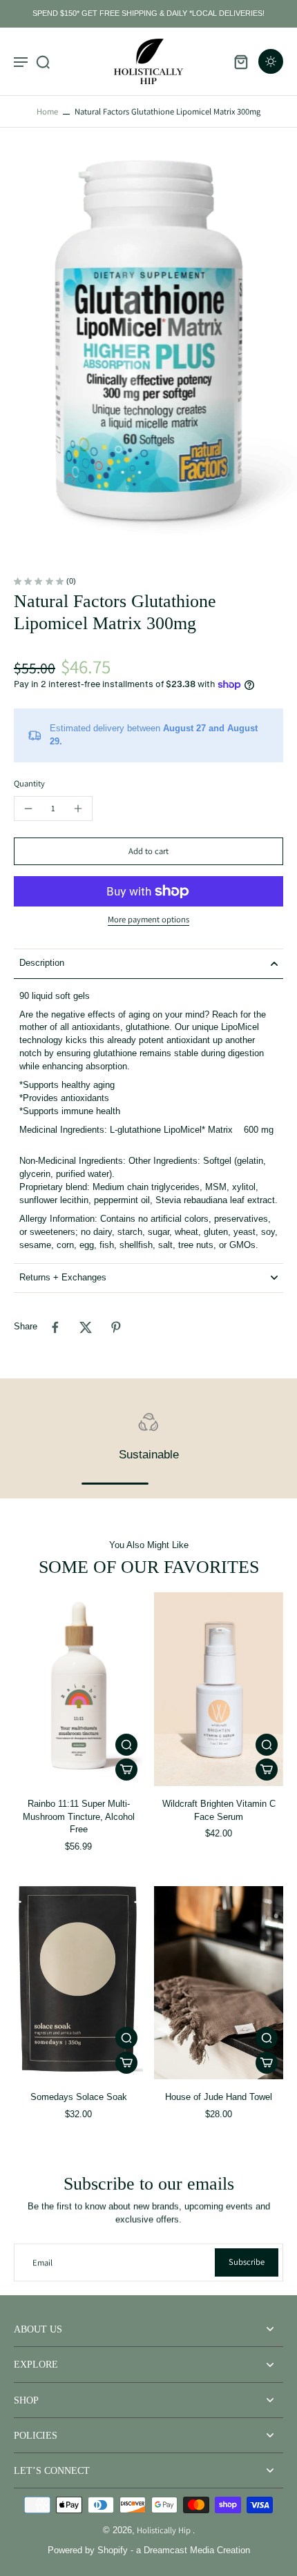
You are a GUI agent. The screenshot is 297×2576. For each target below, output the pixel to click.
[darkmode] (271, 61)
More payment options (148, 920)
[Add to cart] (126, 1770)
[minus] (28, 809)
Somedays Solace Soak (79, 2097)
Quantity (29, 783)
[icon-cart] (240, 61)
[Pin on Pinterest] (116, 1327)
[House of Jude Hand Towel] (219, 1983)
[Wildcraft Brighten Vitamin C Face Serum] (219, 1689)
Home (47, 111)
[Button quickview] (126, 1745)
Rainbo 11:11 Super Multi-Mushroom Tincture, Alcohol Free (79, 1817)
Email (42, 2262)
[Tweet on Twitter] (86, 1327)
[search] (43, 61)
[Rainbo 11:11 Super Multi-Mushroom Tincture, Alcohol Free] (78, 1689)
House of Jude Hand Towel (219, 2097)
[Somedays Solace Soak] (78, 1983)
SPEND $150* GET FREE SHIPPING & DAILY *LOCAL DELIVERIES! (148, 13)
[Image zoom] (148, 353)
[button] (148, 852)
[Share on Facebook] (55, 1327)
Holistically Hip (165, 2530)
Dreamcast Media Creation (197, 2550)
